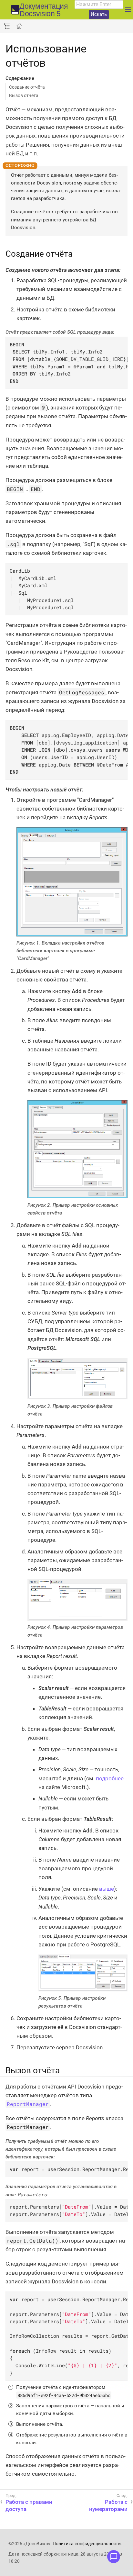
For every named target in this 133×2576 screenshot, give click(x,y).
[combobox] (99, 5)
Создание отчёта (27, 87)
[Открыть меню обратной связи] (114, 2557)
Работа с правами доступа (29, 2505)
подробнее (110, 1778)
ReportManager (28, 2104)
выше (107, 1889)
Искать (99, 14)
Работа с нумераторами (108, 2505)
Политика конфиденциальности (87, 2544)
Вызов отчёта (24, 95)
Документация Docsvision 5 (44, 10)
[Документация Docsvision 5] (15, 10)
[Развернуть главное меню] (128, 10)
